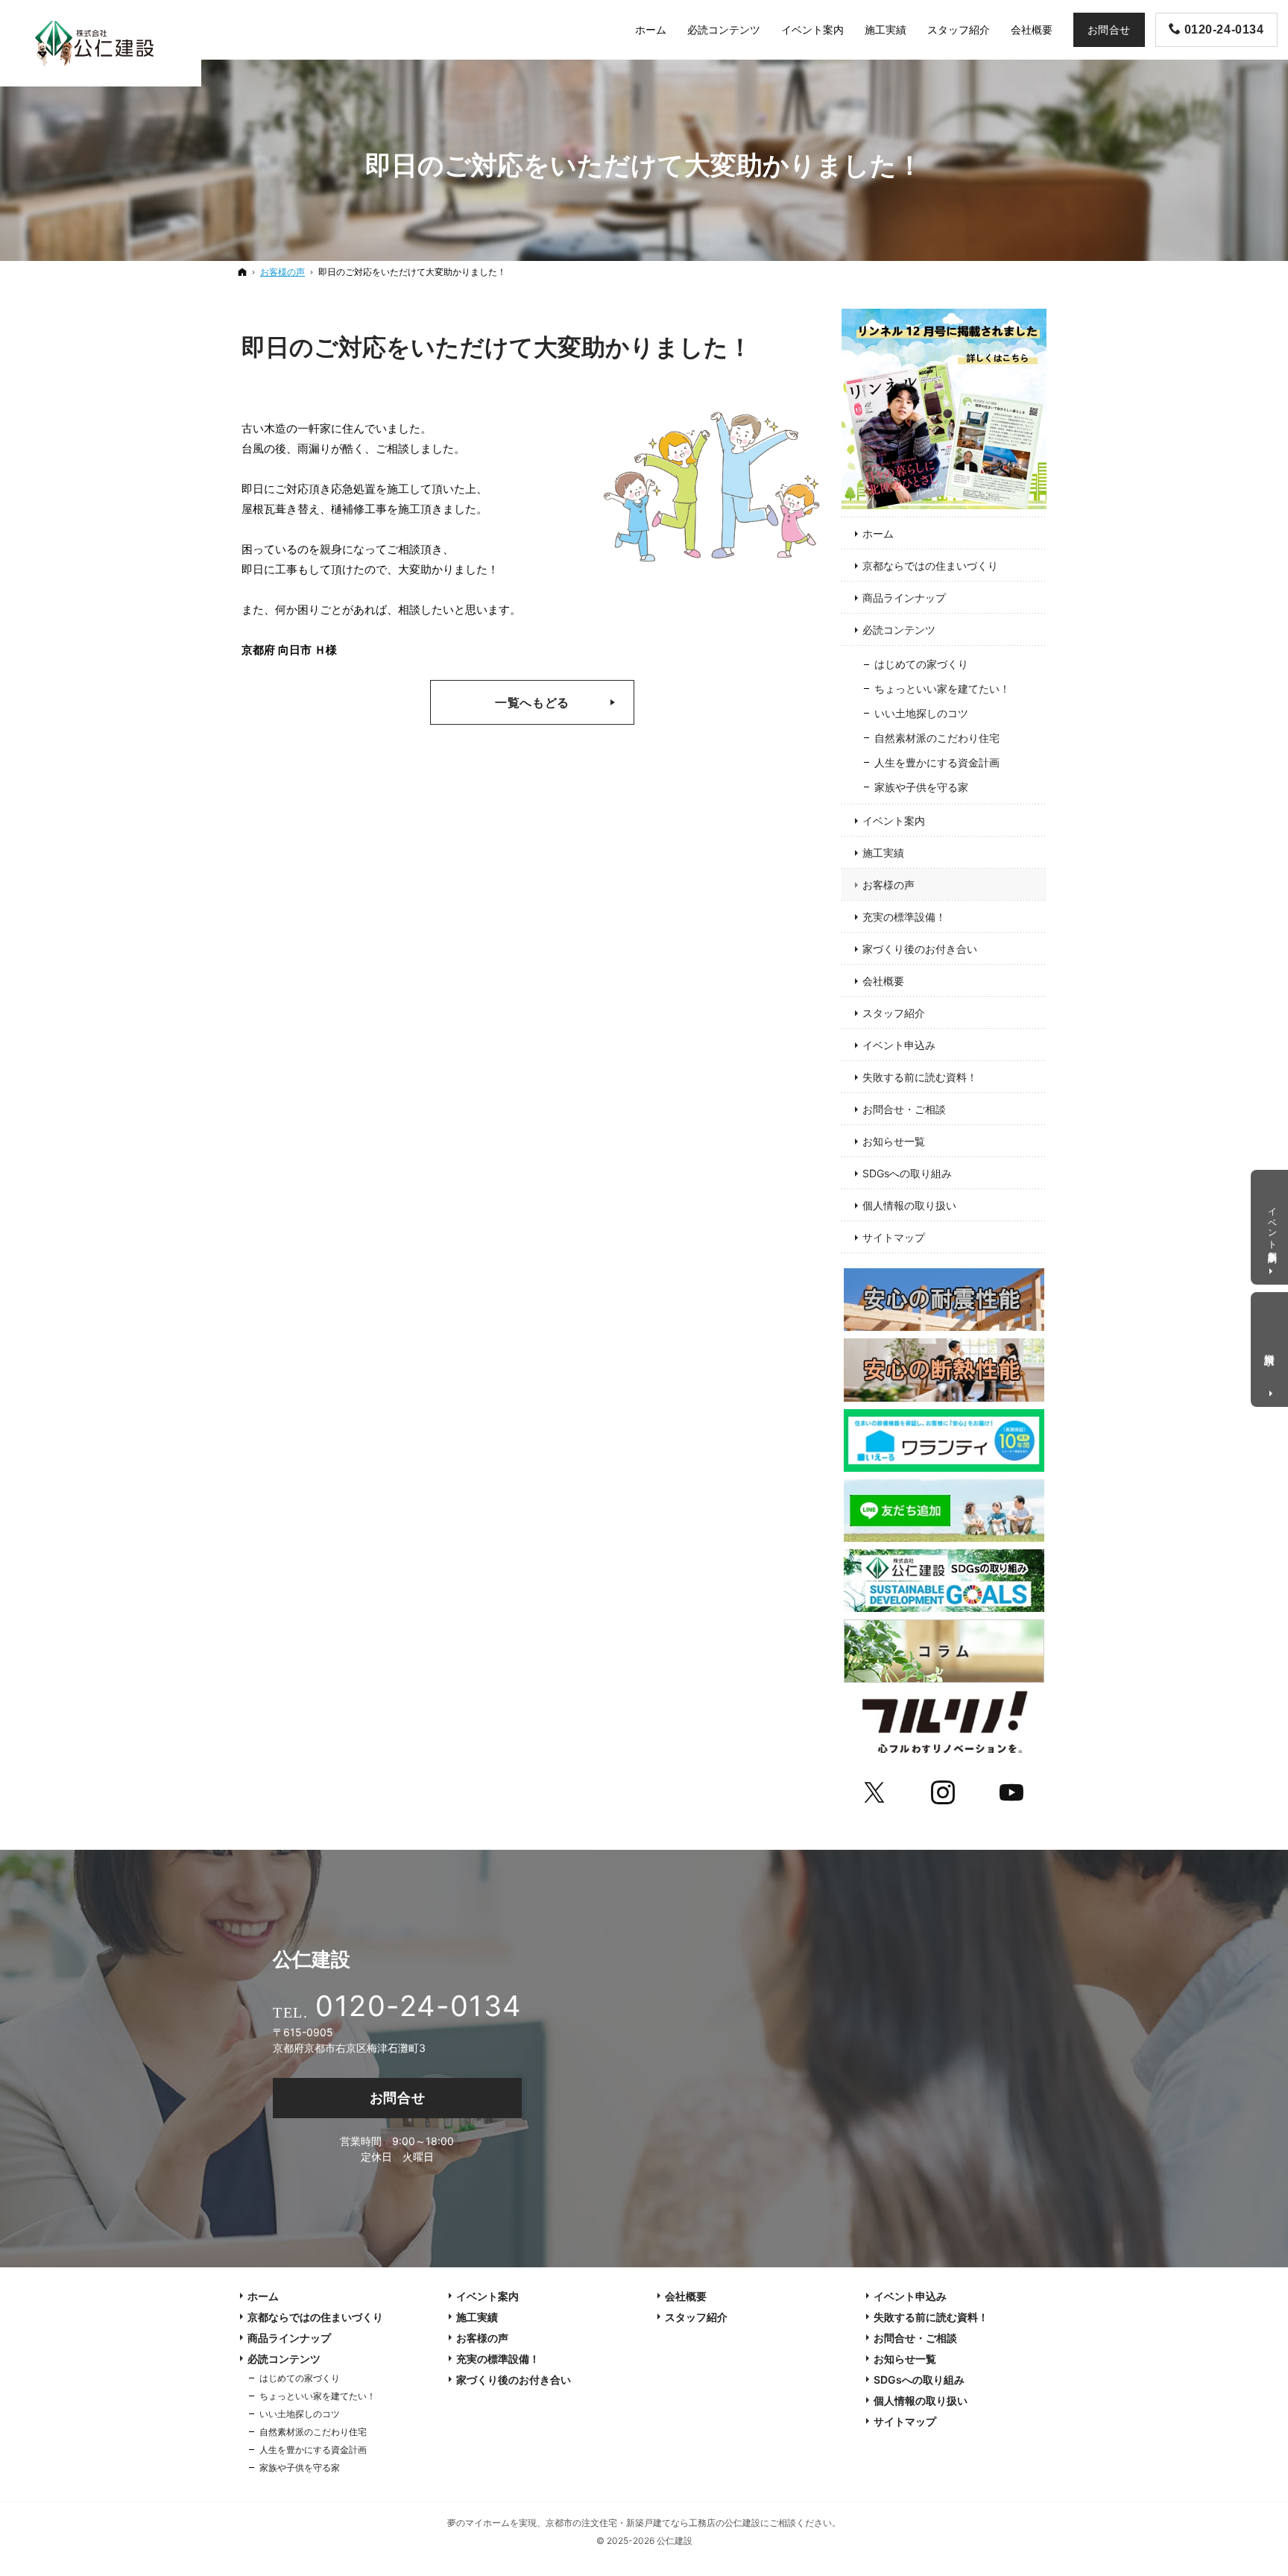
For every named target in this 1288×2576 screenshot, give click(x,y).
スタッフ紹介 (894, 1013)
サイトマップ (894, 1237)
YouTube (1013, 1790)
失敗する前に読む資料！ (920, 1077)
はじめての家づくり (921, 664)
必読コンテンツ (899, 630)
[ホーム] (242, 272)
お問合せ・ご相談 (904, 1109)
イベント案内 (894, 821)
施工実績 (883, 853)
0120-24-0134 (418, 2006)
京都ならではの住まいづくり (930, 566)
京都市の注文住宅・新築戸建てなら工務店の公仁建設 (653, 2523)
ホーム (878, 533)
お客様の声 (888, 885)
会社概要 (883, 981)
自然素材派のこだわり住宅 (937, 738)
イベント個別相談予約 (1273, 1224)
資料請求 (1270, 1347)
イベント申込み (899, 1045)
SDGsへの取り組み (907, 1173)
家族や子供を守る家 (921, 787)
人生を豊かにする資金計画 (937, 762)
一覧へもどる (532, 702)
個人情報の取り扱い (909, 1205)
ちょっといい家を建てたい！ (942, 689)
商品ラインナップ (904, 598)
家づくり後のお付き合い (920, 949)
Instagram (944, 1790)
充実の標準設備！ (904, 917)
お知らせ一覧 (894, 1141)
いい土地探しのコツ (921, 713)
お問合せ (398, 2098)
